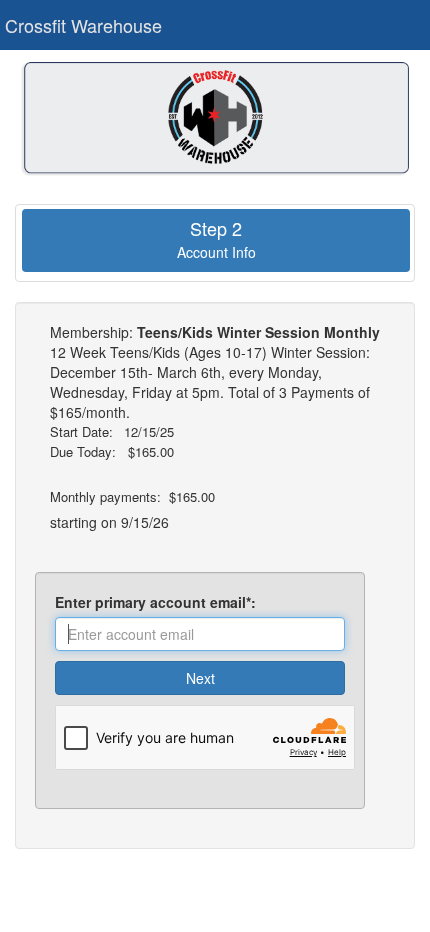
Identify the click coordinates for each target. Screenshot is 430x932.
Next (200, 678)
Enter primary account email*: (159, 602)
